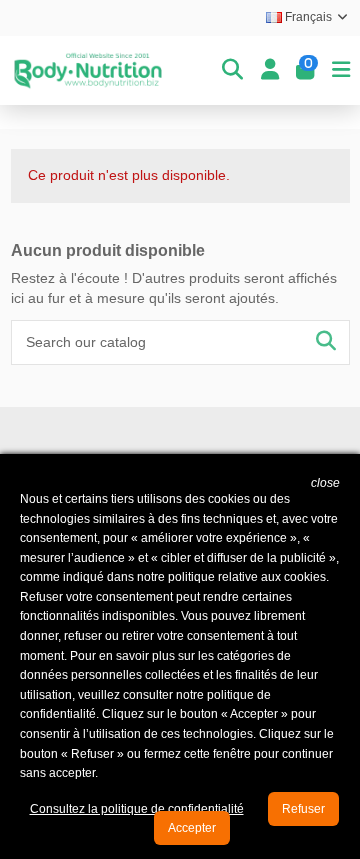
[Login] (270, 70)
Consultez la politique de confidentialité (137, 809)
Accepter (192, 828)
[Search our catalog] (326, 342)
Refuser (303, 809)
